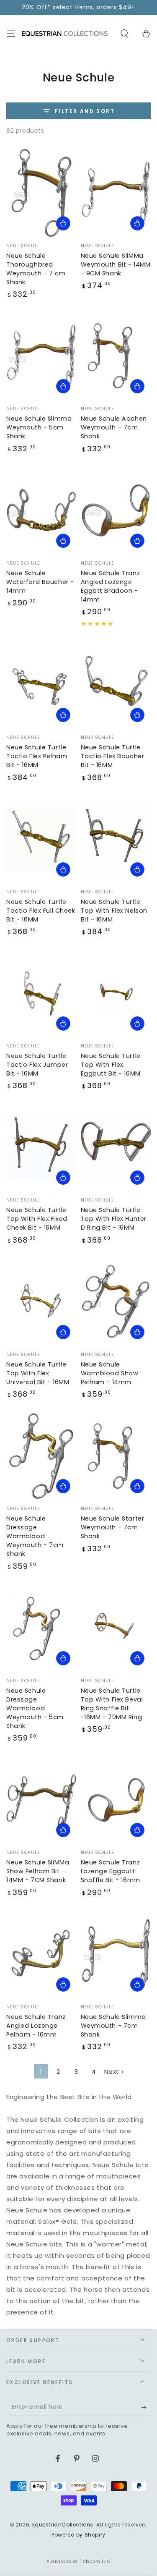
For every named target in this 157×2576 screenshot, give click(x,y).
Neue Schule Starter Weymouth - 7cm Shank (113, 1527)
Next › (114, 2072)
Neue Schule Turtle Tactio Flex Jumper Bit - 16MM (37, 1065)
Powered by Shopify (78, 2535)
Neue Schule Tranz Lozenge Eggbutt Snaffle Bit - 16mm (111, 1871)
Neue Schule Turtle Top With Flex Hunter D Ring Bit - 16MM (114, 1219)
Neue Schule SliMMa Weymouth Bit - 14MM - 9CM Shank (116, 264)
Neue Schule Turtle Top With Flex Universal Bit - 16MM (38, 1373)
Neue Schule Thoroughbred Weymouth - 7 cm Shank (36, 269)
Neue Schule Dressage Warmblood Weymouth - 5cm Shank (35, 1708)
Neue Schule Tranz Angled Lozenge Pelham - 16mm (36, 2026)
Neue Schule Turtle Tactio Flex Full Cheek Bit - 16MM (41, 911)
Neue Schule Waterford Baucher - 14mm (40, 582)
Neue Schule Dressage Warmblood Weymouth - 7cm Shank (35, 1536)
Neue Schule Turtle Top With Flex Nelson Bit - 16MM (114, 911)
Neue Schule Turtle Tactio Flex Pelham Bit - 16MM (37, 756)
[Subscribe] (146, 2408)
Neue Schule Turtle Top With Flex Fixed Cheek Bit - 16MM (37, 1219)
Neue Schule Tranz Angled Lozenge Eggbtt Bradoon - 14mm (111, 586)
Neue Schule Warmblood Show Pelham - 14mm (110, 1373)
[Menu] (11, 34)
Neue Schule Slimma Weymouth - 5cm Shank (39, 427)
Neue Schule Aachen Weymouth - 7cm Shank (114, 427)
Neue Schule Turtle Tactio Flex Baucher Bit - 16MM (113, 756)
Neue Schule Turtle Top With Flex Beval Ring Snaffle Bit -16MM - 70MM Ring (112, 1704)
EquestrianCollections (63, 2525)
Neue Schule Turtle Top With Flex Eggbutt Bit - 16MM (111, 1065)
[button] (124, 34)
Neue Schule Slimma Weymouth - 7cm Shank (113, 2026)
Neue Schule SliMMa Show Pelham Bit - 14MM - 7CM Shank (38, 1871)
